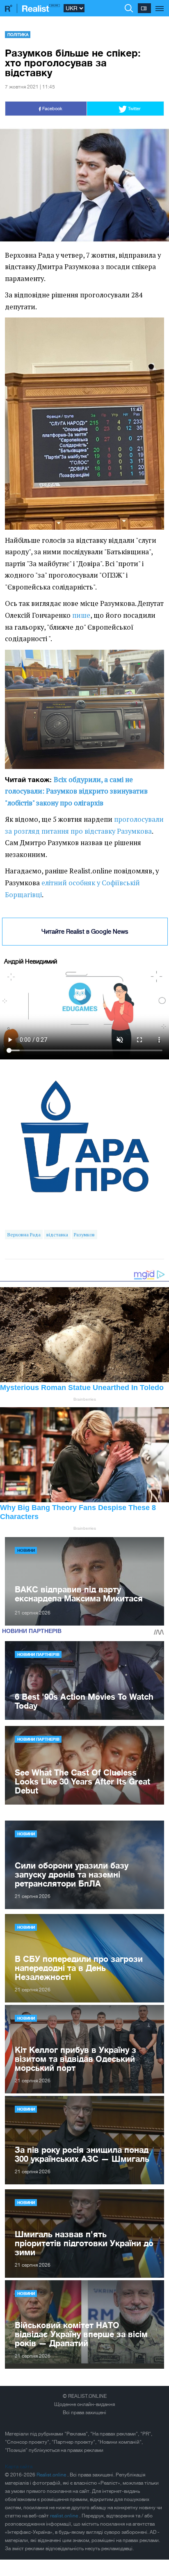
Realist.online (52, 2475)
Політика (18, 34)
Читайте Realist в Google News (85, 931)
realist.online (65, 2516)
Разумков (84, 1235)
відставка (57, 1235)
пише (81, 615)
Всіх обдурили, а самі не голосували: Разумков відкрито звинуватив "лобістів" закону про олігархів (76, 791)
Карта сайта (19, 2467)
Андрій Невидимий (31, 961)
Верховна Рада (24, 1235)
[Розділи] (160, 4)
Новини (26, 1550)
